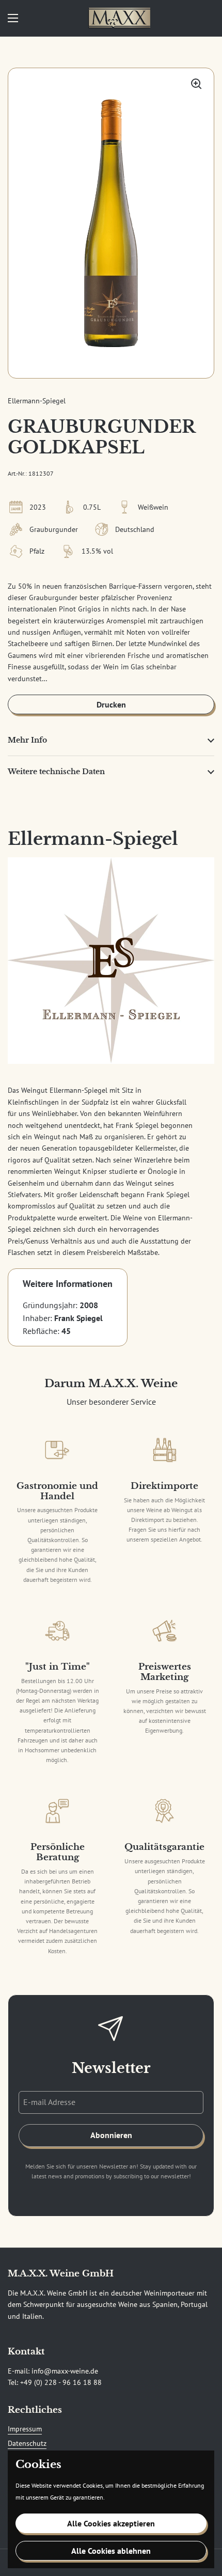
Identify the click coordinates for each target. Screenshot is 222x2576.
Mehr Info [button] (27, 740)
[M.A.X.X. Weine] (119, 18)
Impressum (25, 2429)
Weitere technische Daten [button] (56, 772)
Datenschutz (27, 2443)
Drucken (111, 704)
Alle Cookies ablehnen (111, 2551)
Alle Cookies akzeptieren (111, 2523)
